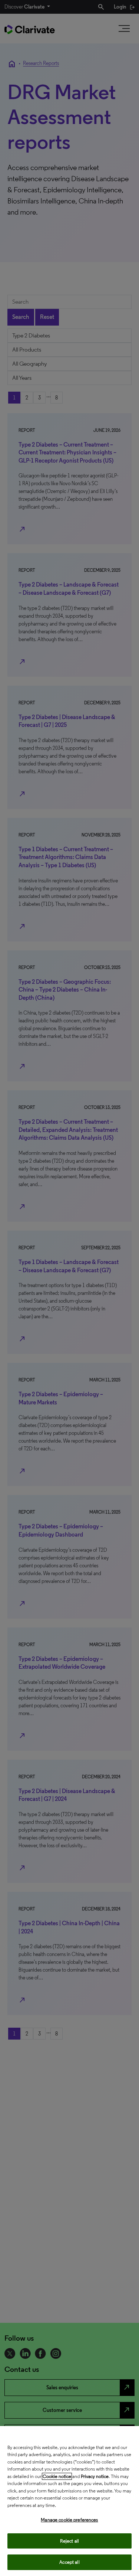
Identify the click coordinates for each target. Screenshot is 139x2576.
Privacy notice (95, 2476)
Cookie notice (57, 2476)
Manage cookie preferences (69, 2520)
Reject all (69, 2541)
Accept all (69, 2562)
